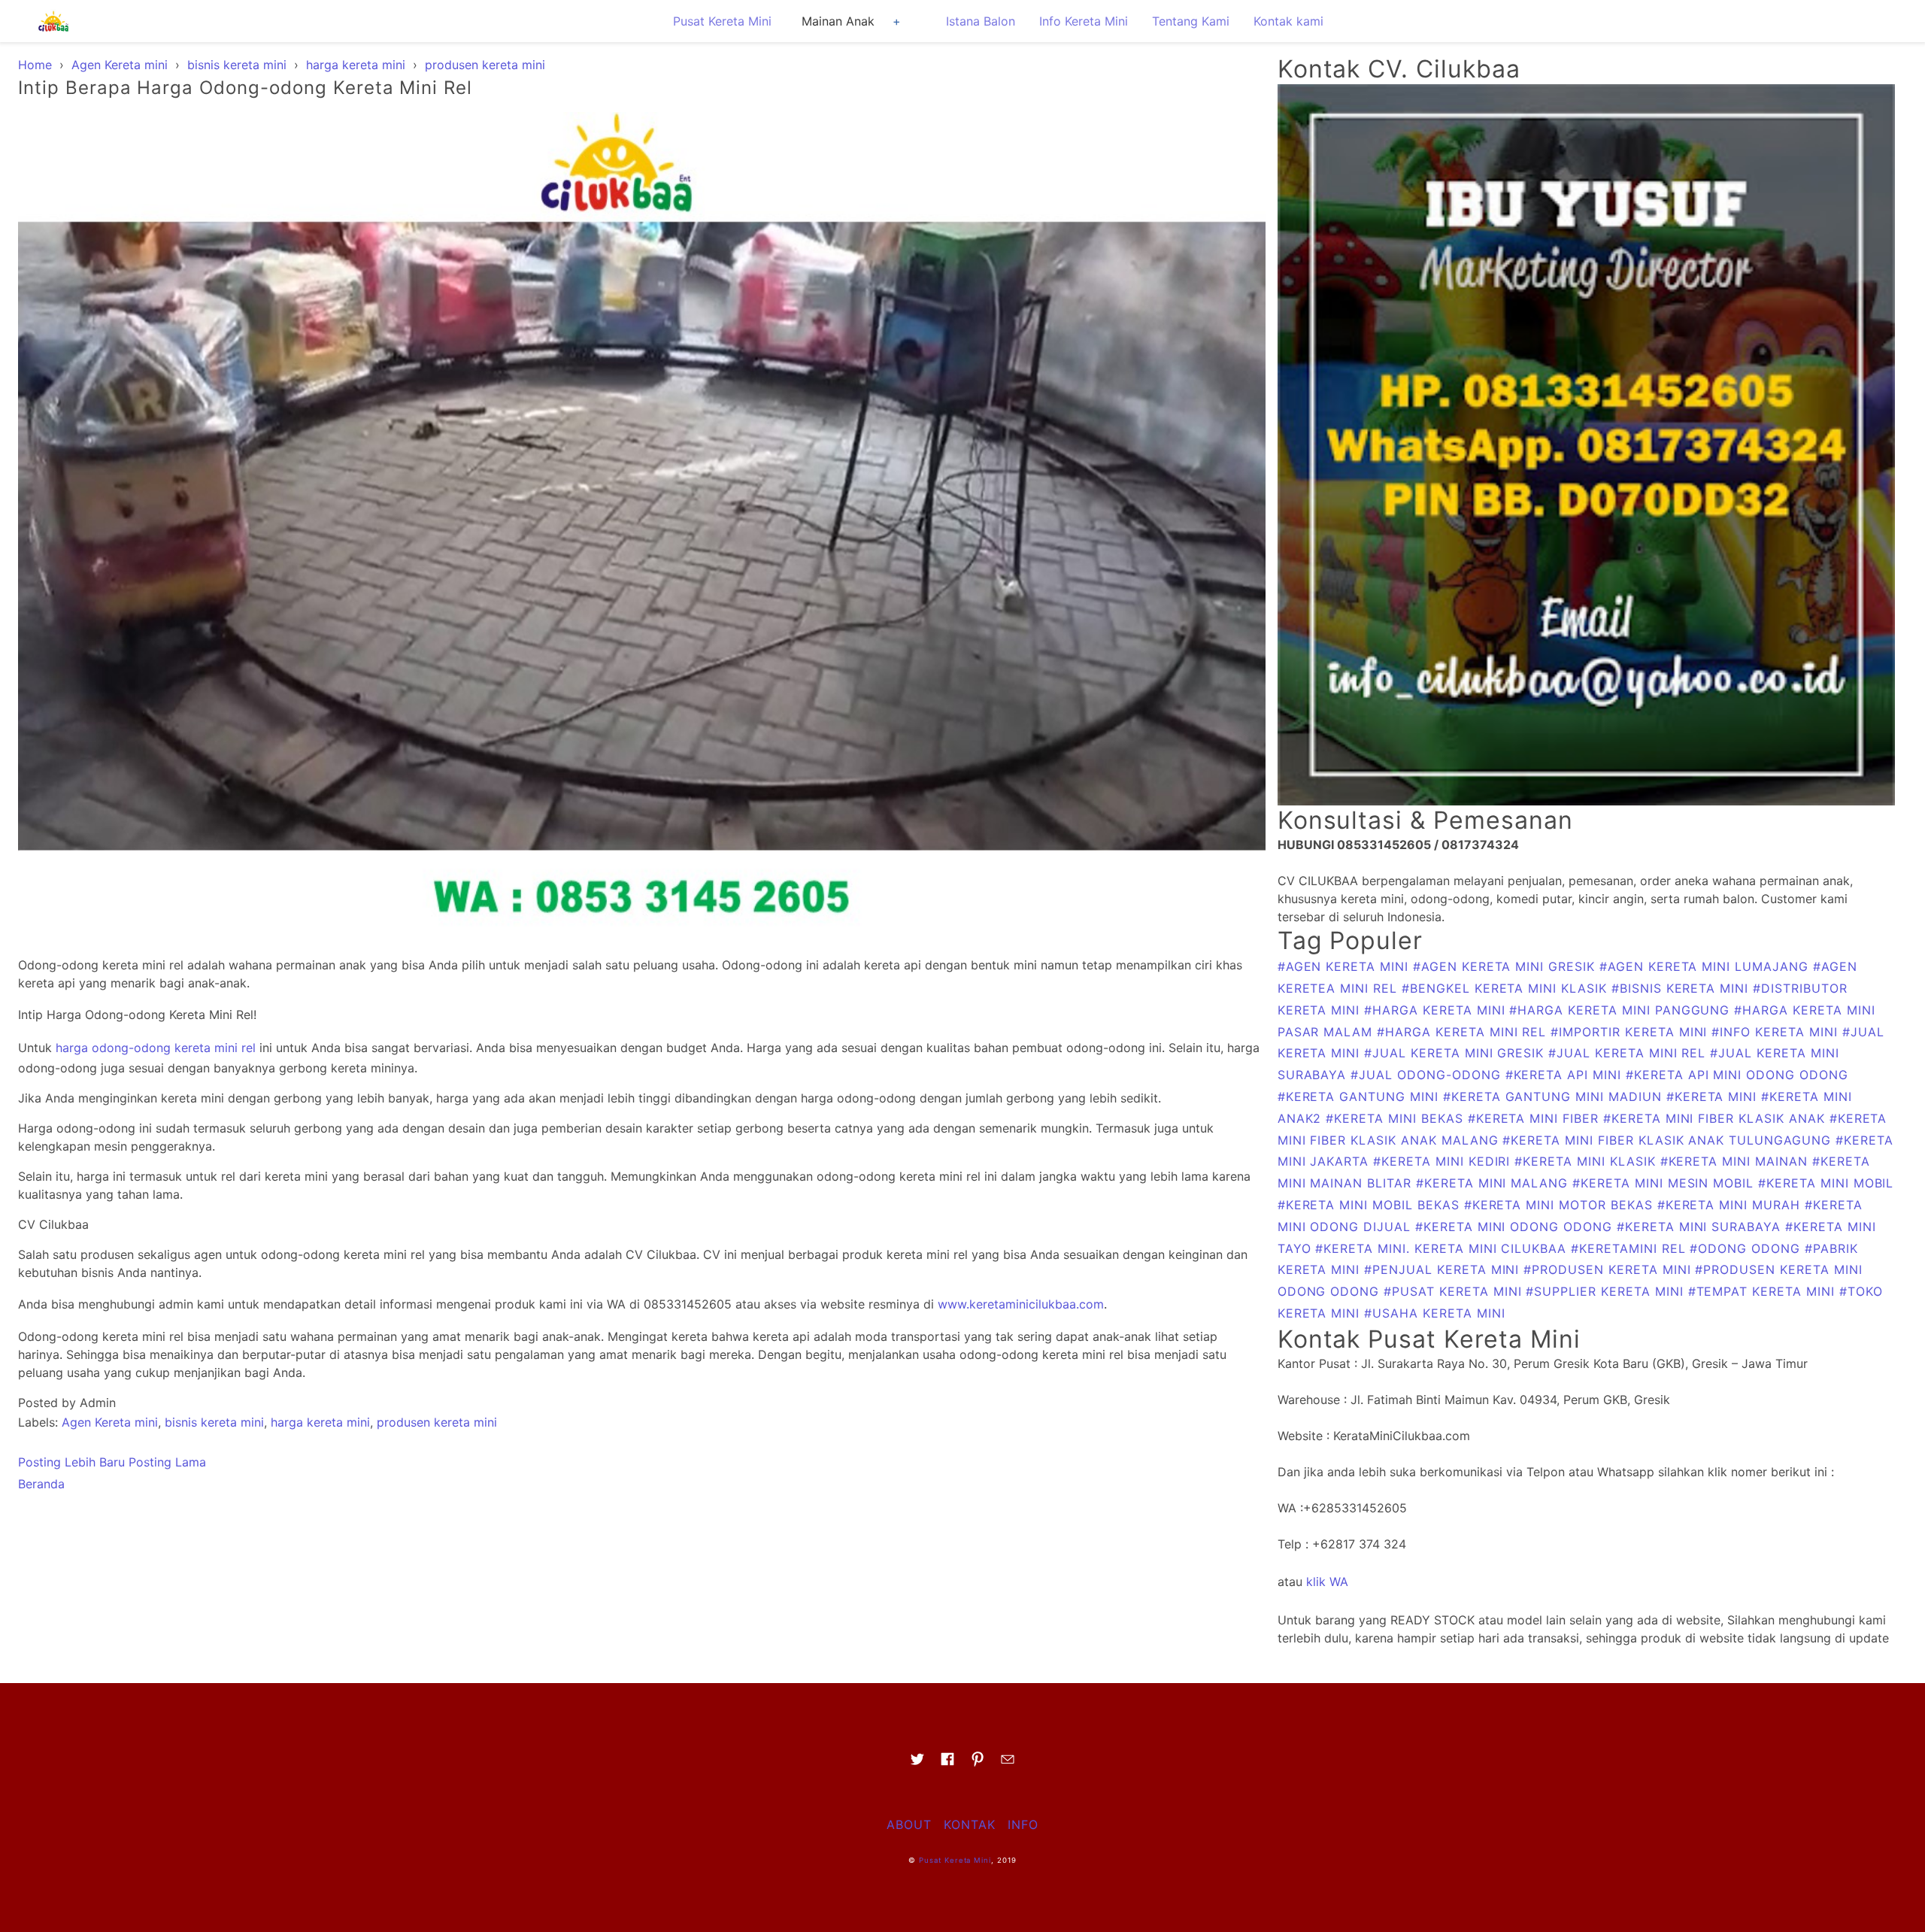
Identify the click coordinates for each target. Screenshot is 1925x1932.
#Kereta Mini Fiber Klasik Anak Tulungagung (1669, 1140)
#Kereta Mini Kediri (1444, 1161)
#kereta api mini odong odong (1737, 1075)
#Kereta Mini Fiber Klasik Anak (1716, 1118)
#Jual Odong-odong (1428, 1075)
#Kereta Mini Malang (1494, 1183)
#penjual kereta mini (1444, 1269)
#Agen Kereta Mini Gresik (1506, 966)
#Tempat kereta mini (1764, 1291)
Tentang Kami (1191, 21)
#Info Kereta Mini (1776, 1032)
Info (1023, 1824)
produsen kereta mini (437, 1422)
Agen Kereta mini (110, 1422)
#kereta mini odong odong (1516, 1227)
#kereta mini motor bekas (1561, 1205)
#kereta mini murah (1731, 1205)
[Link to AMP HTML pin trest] (978, 1764)
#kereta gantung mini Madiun (1555, 1096)
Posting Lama (167, 1462)
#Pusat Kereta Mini (1455, 1291)
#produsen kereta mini (1609, 1269)
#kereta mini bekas (1396, 1118)
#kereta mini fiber (1535, 1118)
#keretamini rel (1630, 1248)
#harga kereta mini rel (1464, 1032)
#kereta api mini (1566, 1075)
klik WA (1327, 1582)
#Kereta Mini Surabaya (1701, 1227)
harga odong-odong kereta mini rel (156, 1048)
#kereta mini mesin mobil (1665, 1183)
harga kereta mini (320, 1422)
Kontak (970, 1824)
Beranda (41, 1484)
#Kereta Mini (1714, 1096)
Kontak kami (1288, 21)
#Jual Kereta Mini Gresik (1456, 1053)
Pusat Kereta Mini (722, 21)
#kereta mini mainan (1736, 1161)
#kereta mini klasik (1587, 1161)
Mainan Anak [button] (838, 21)
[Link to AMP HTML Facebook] (947, 1764)
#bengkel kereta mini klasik (1507, 988)
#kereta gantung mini (1360, 1096)
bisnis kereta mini (214, 1422)
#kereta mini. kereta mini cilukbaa (1443, 1248)
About (909, 1824)
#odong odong (1747, 1248)
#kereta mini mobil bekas (1371, 1205)
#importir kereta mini (1631, 1032)
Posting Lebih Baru (71, 1462)
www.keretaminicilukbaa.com (1021, 1304)
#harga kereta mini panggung (1622, 1010)
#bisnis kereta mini (1682, 988)
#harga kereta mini (1437, 1010)
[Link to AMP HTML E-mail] (1008, 1764)
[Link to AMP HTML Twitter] (917, 1764)
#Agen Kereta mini (1345, 966)
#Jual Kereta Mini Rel (1629, 1053)
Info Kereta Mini (1084, 21)
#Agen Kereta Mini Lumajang (1706, 966)
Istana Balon (981, 21)
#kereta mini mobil (1826, 1183)
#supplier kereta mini (1607, 1291)
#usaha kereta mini (1434, 1313)
